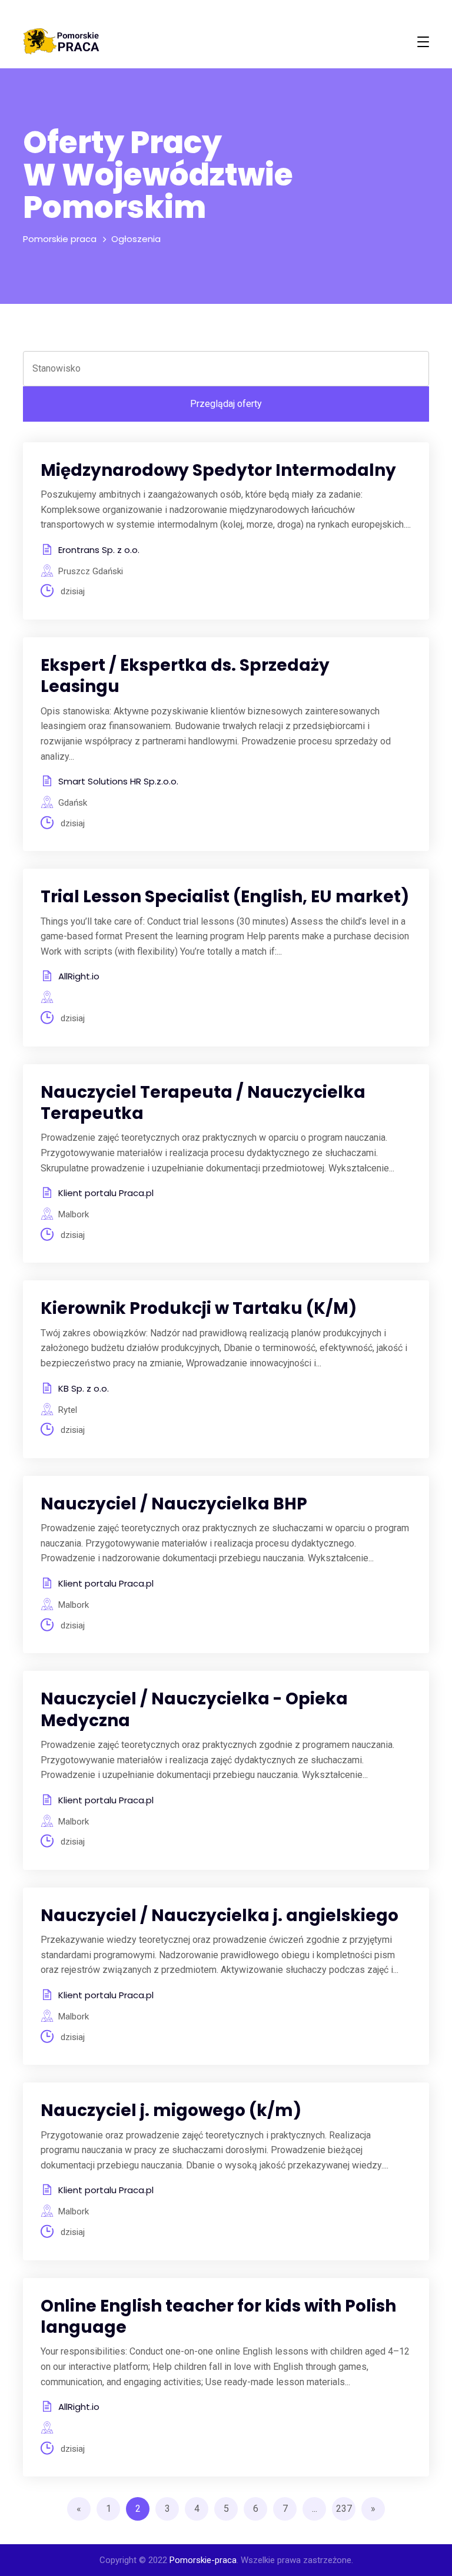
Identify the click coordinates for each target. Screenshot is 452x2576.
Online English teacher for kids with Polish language (218, 2317)
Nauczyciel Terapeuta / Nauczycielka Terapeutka (203, 1103)
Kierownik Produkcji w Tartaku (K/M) (199, 1308)
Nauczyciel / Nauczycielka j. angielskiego (220, 1916)
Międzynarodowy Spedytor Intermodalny (218, 470)
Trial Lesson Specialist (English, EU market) (225, 897)
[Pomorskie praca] (61, 42)
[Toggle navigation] (423, 42)
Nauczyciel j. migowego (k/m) (171, 2110)
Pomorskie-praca (203, 2560)
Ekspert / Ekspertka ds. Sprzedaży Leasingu (185, 676)
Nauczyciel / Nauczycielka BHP (174, 1504)
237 (344, 2509)
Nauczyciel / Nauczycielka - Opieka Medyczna (194, 1709)
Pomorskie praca (60, 239)
